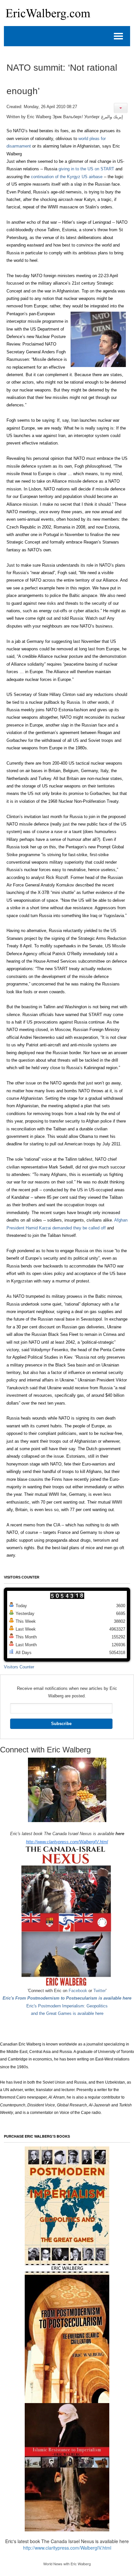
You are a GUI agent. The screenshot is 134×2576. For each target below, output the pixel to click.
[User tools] (121, 108)
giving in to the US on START (86, 169)
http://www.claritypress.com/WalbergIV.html (67, 1842)
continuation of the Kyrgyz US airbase (67, 177)
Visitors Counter (19, 1667)
